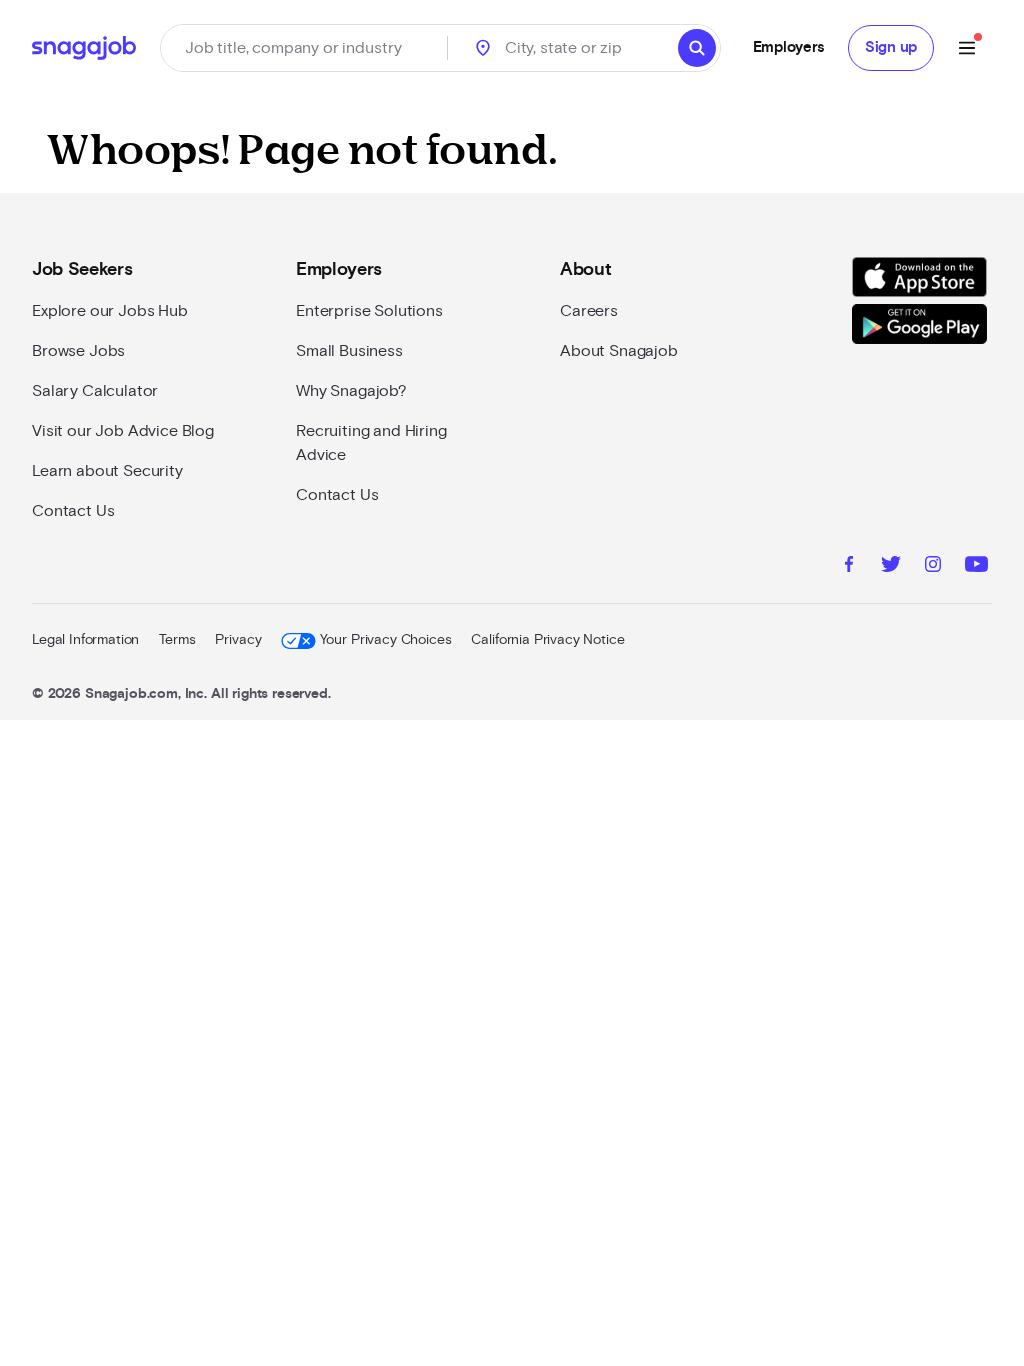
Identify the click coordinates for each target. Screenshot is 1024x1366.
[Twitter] (891, 567)
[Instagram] (933, 567)
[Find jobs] (697, 48)
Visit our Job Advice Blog (123, 431)
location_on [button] (483, 48)
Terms (177, 640)
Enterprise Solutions (369, 311)
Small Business (349, 351)
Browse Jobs (78, 351)
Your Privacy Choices (385, 640)
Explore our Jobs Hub (110, 311)
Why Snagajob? (351, 391)
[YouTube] (976, 567)
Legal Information (85, 640)
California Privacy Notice (547, 640)
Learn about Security (107, 471)
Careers (589, 311)
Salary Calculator (95, 391)
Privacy (238, 640)
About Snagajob (619, 351)
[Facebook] (849, 567)
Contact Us (73, 511)
